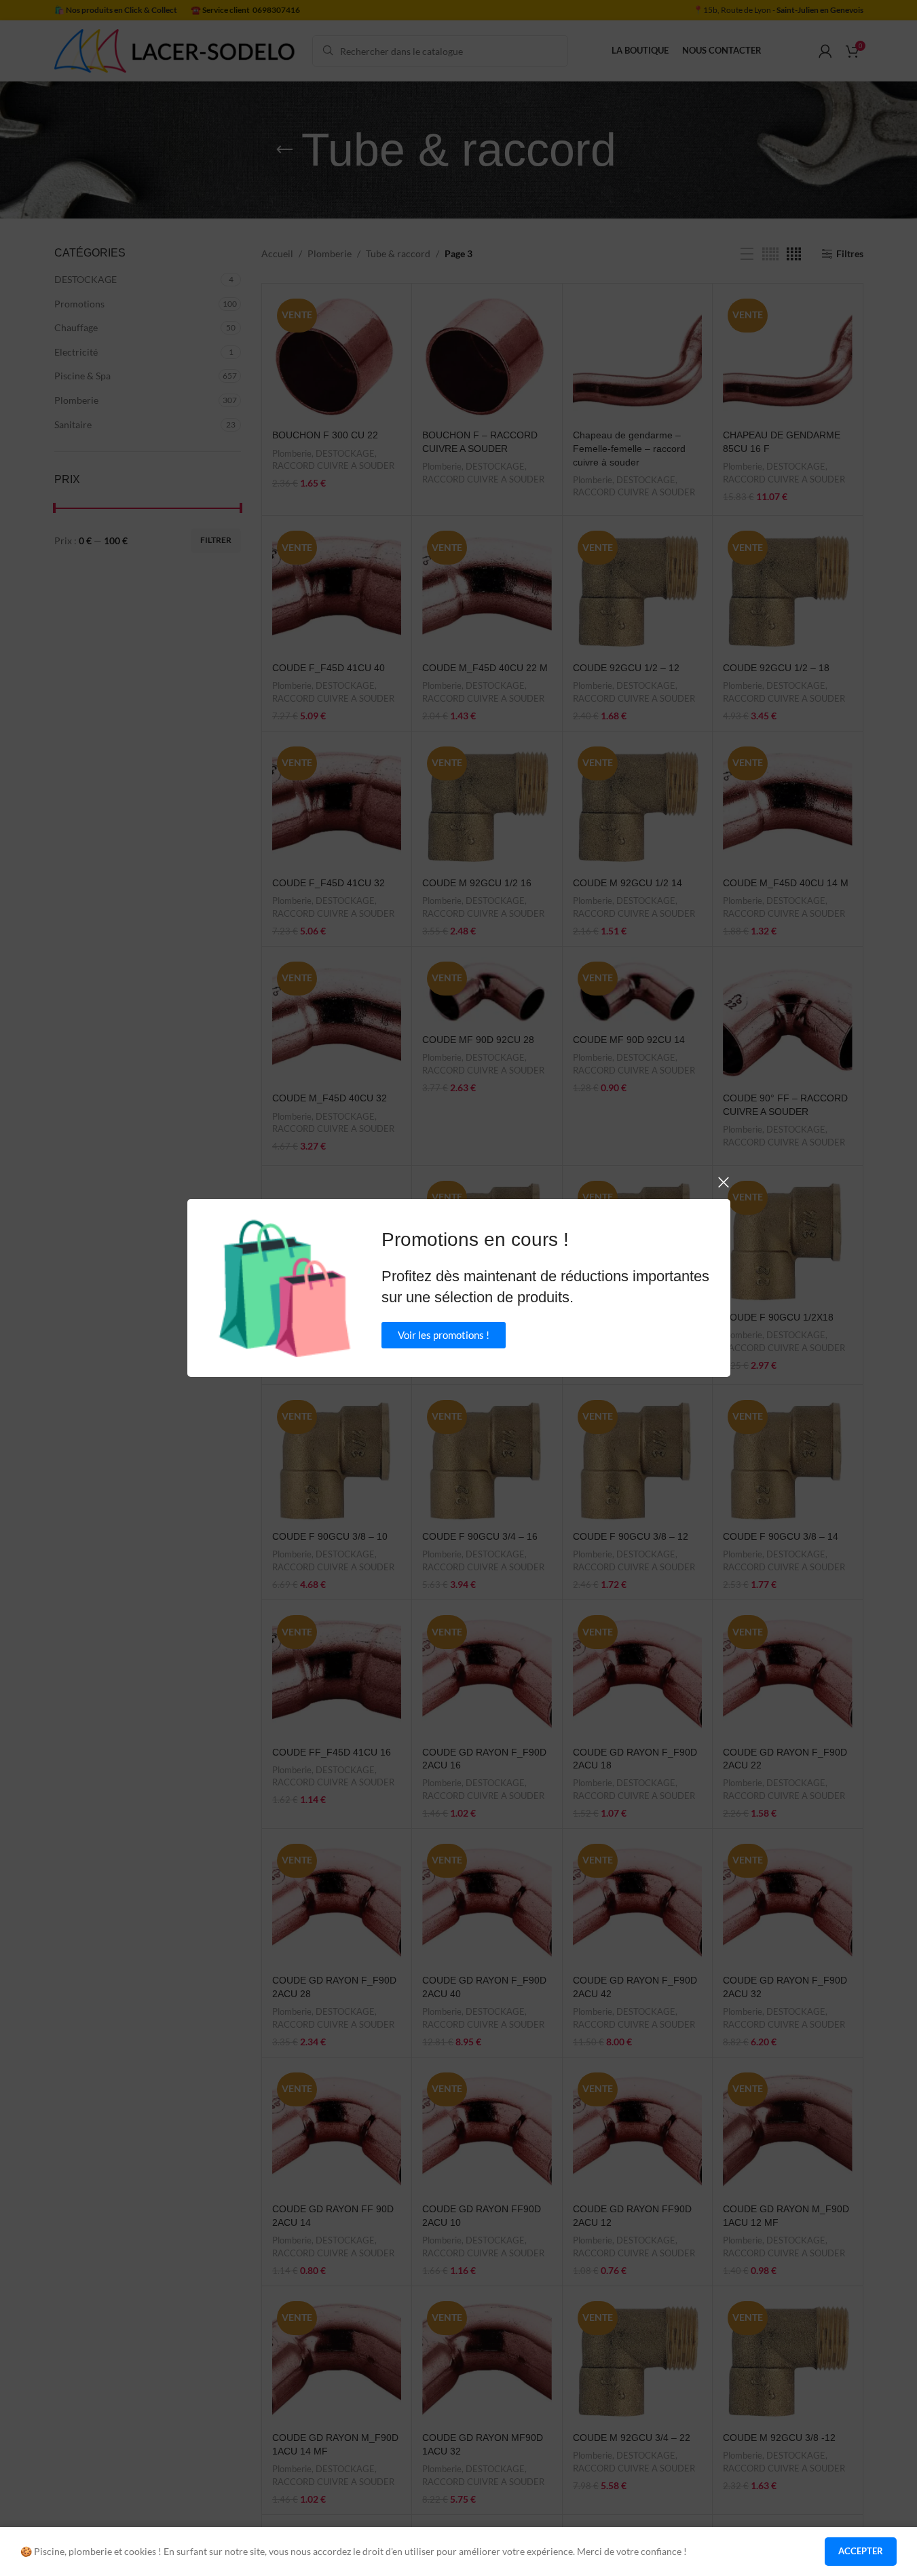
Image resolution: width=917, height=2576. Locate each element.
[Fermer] (724, 1182)
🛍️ (285, 1288)
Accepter (861, 2551)
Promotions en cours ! (475, 1239)
